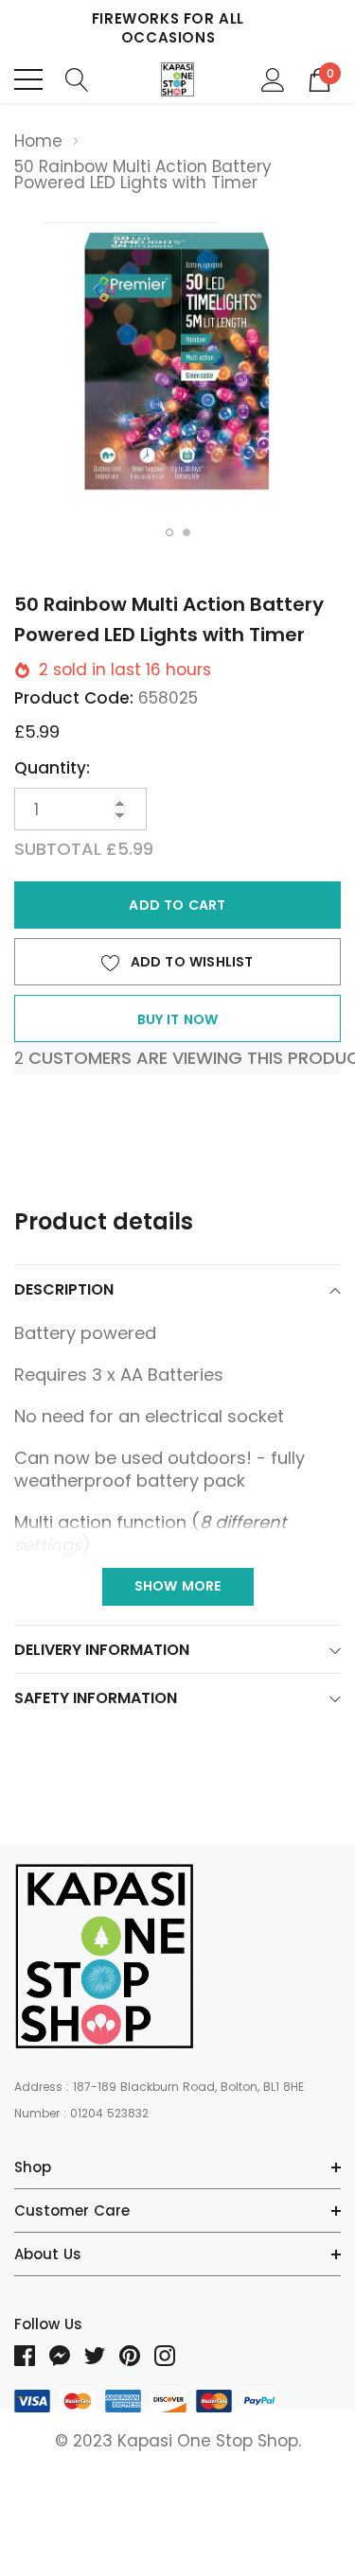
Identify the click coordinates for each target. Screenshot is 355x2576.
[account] (273, 79)
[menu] (28, 79)
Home (38, 141)
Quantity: (52, 768)
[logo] (177, 79)
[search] (77, 79)
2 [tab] (186, 532)
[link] (104, 1956)
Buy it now (178, 1019)
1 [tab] (169, 532)
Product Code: (74, 698)
